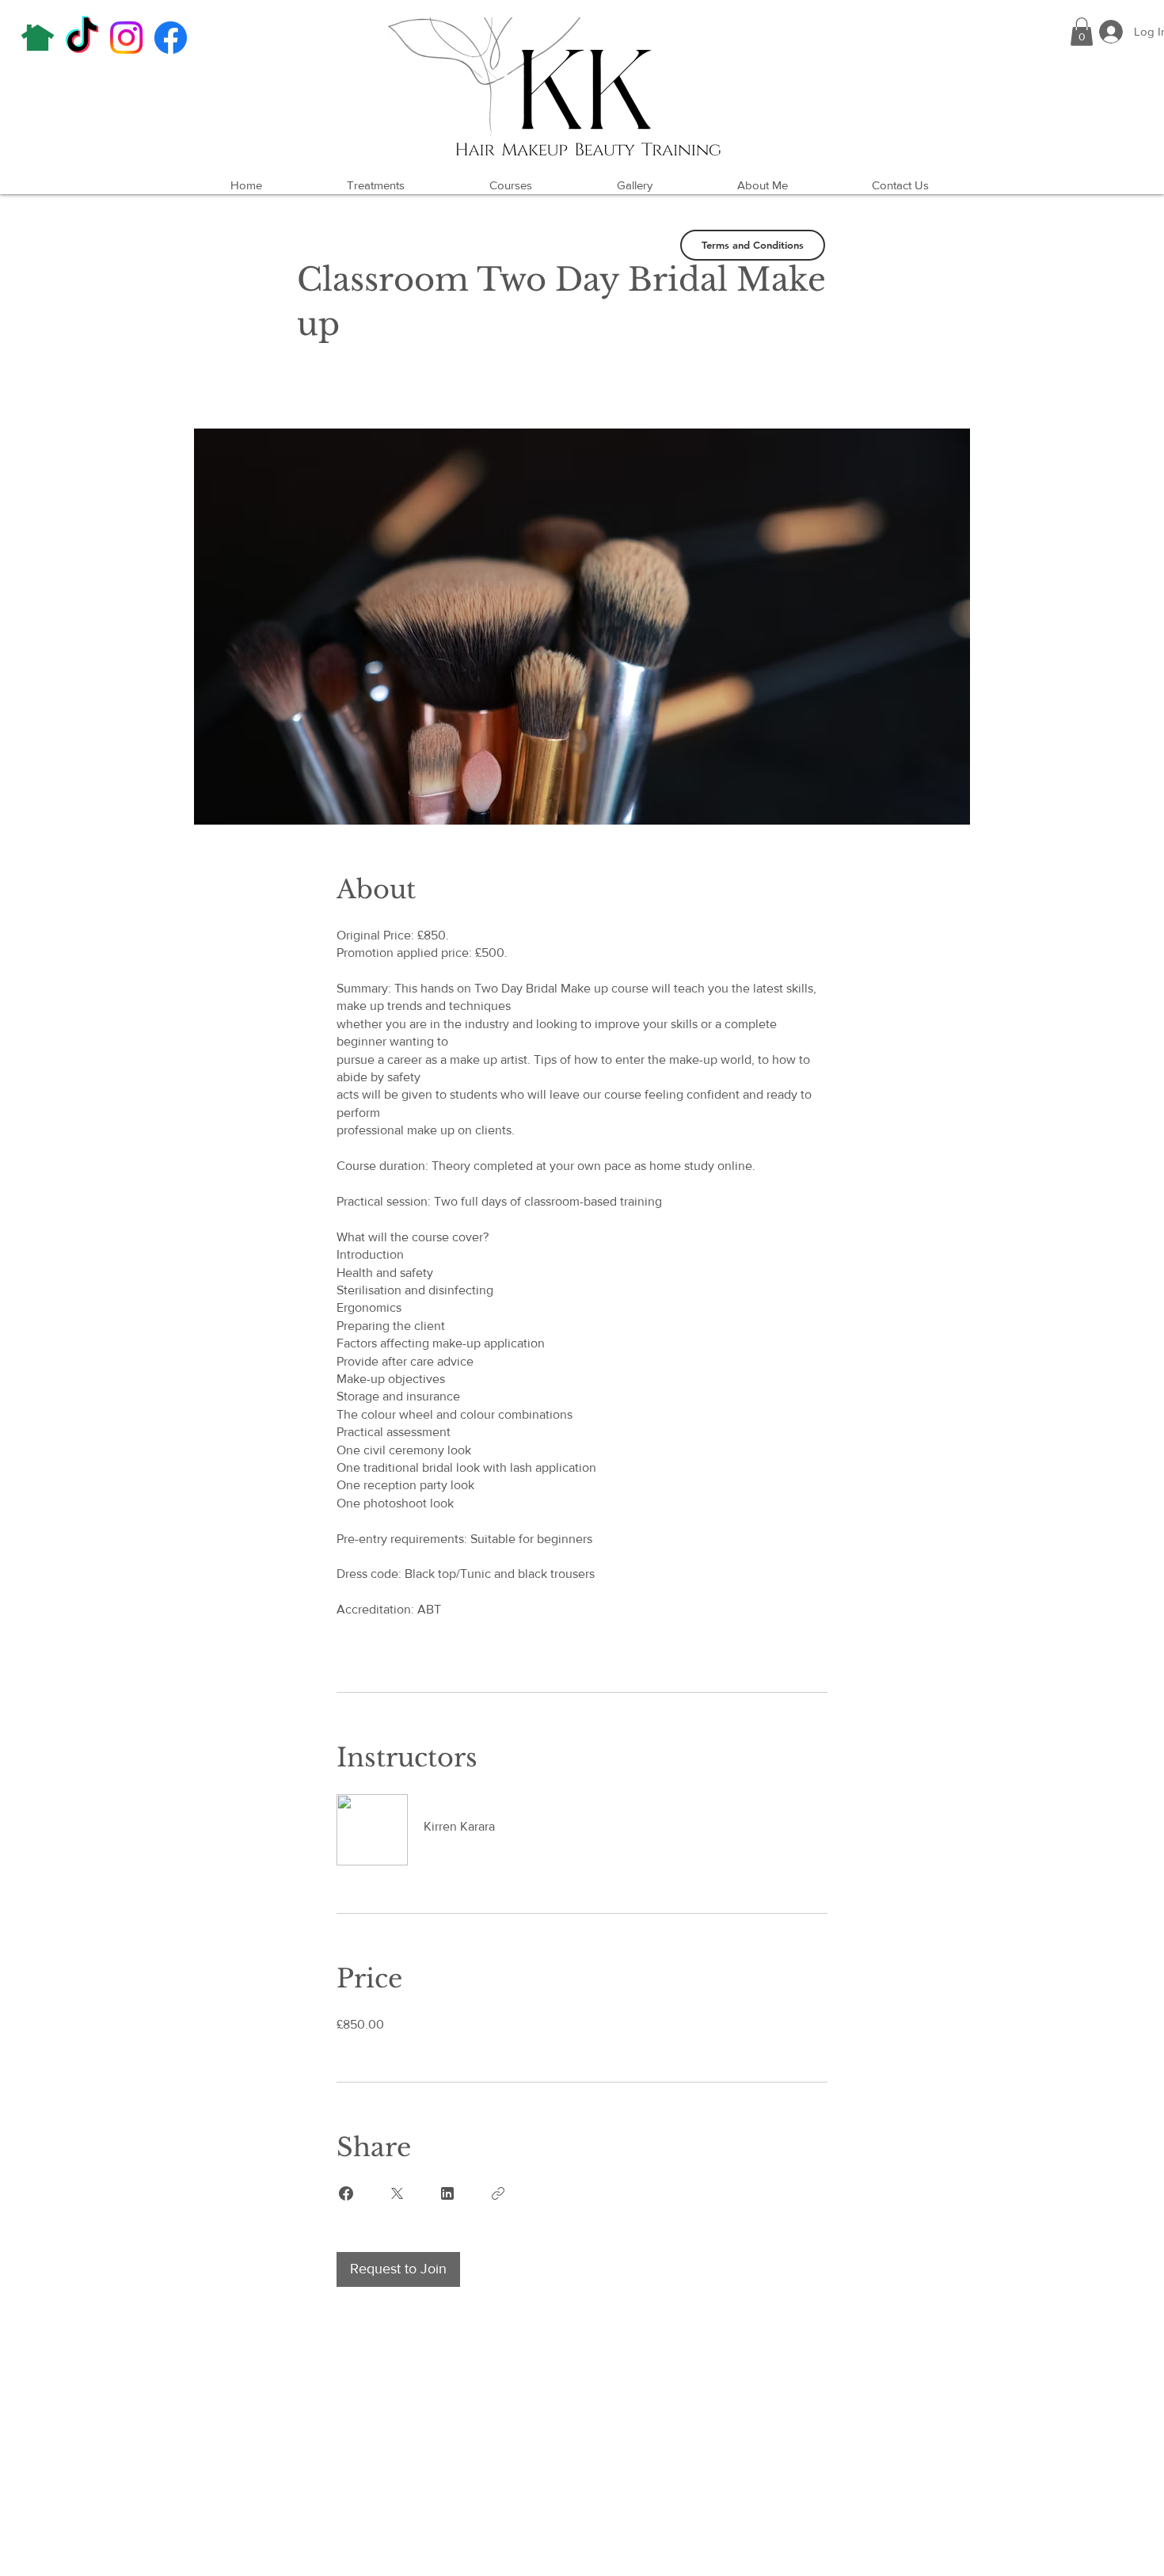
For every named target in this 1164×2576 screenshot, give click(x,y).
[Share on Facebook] (346, 2193)
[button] (1082, 32)
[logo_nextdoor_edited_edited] (38, 38)
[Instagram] (126, 38)
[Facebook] (171, 38)
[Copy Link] (498, 2193)
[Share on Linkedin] (447, 2193)
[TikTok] (82, 38)
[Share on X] (397, 2193)
